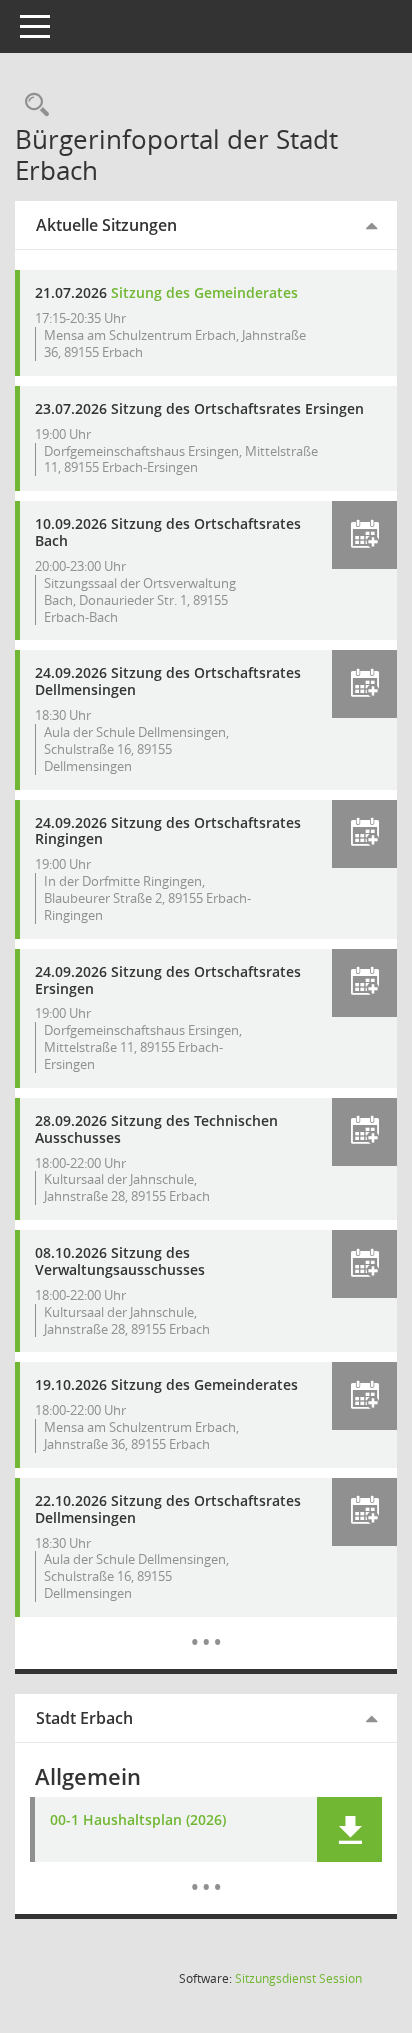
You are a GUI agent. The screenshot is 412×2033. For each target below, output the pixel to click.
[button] (364, 535)
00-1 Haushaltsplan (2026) (138, 1820)
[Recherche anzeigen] (32, 105)
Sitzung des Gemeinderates (204, 292)
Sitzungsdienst (298, 1978)
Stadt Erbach (84, 1718)
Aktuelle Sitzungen (106, 225)
